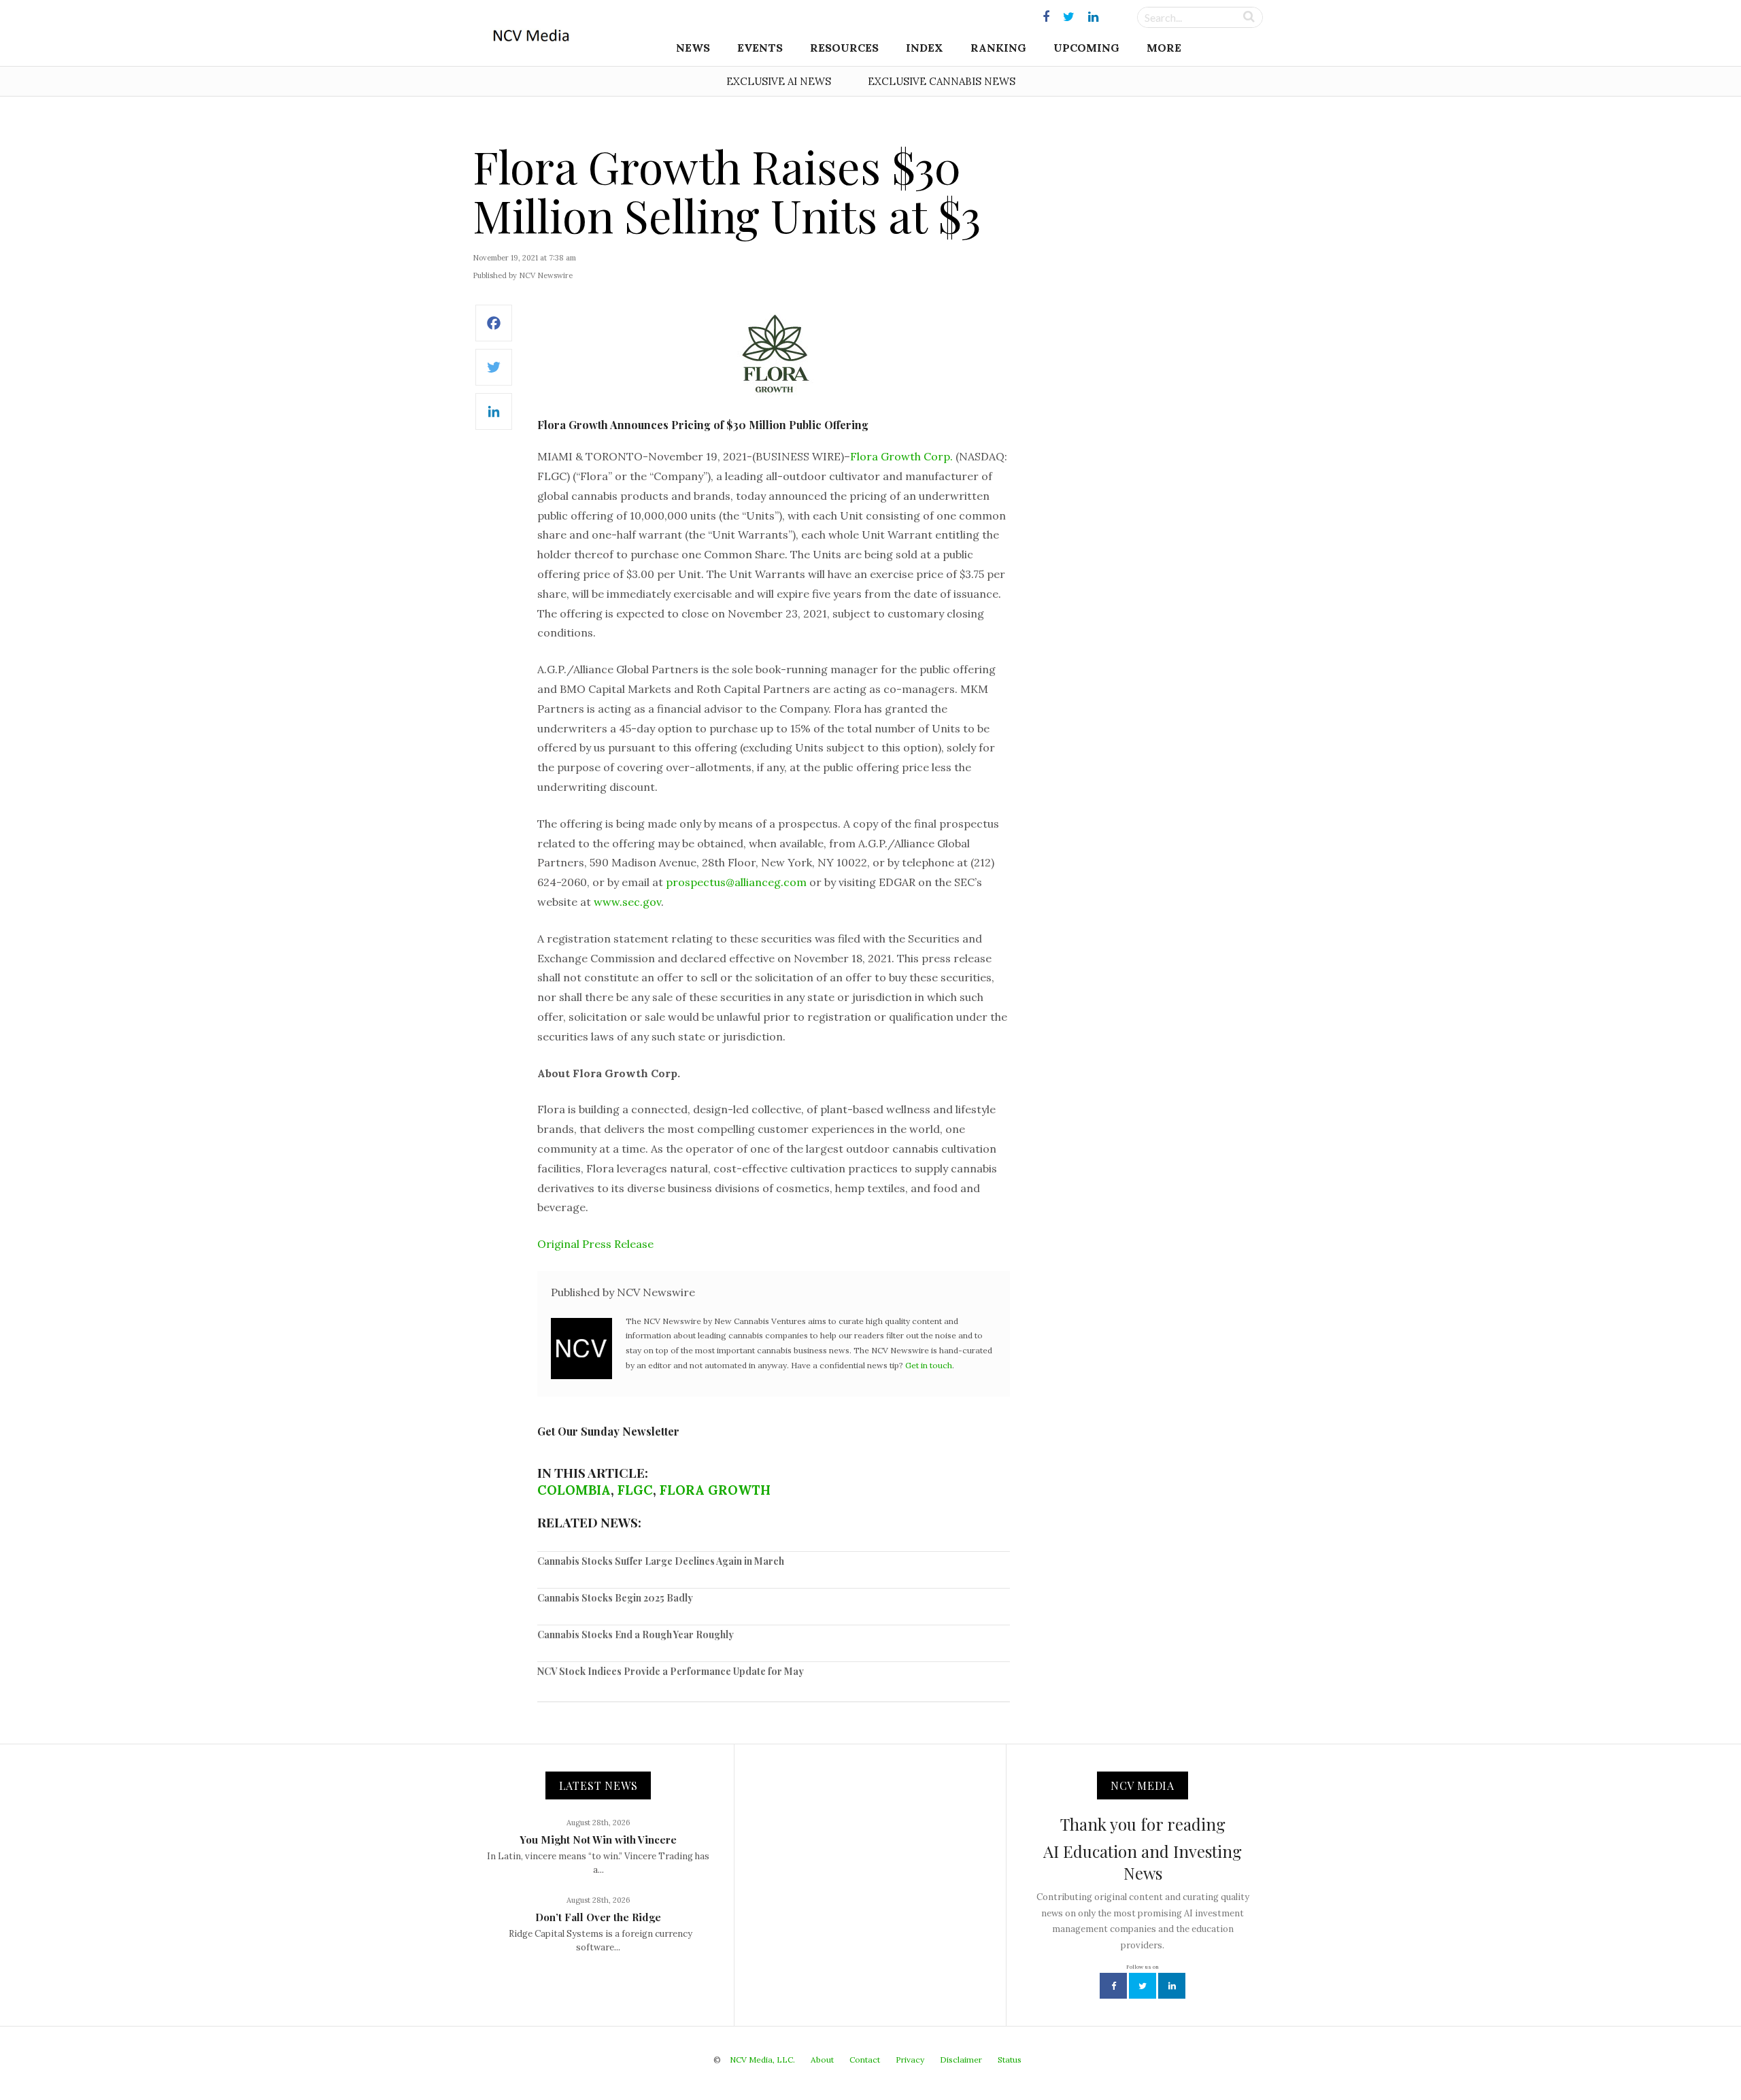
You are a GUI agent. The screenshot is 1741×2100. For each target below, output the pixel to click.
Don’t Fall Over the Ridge (598, 1917)
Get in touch (929, 1365)
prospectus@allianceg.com (736, 882)
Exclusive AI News (779, 81)
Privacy (910, 2060)
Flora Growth (715, 1490)
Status (1010, 2060)
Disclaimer (961, 2060)
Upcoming (1086, 48)
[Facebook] (494, 330)
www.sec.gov (627, 902)
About (822, 2060)
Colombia (574, 1490)
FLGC (635, 1490)
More (1164, 48)
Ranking (998, 48)
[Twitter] (494, 374)
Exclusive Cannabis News (942, 81)
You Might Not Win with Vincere (598, 1840)
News (693, 48)
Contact (865, 2060)
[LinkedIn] (494, 419)
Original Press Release (595, 1244)
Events (760, 48)
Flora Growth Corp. (901, 456)
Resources (844, 48)
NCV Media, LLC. (762, 2060)
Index (925, 48)
